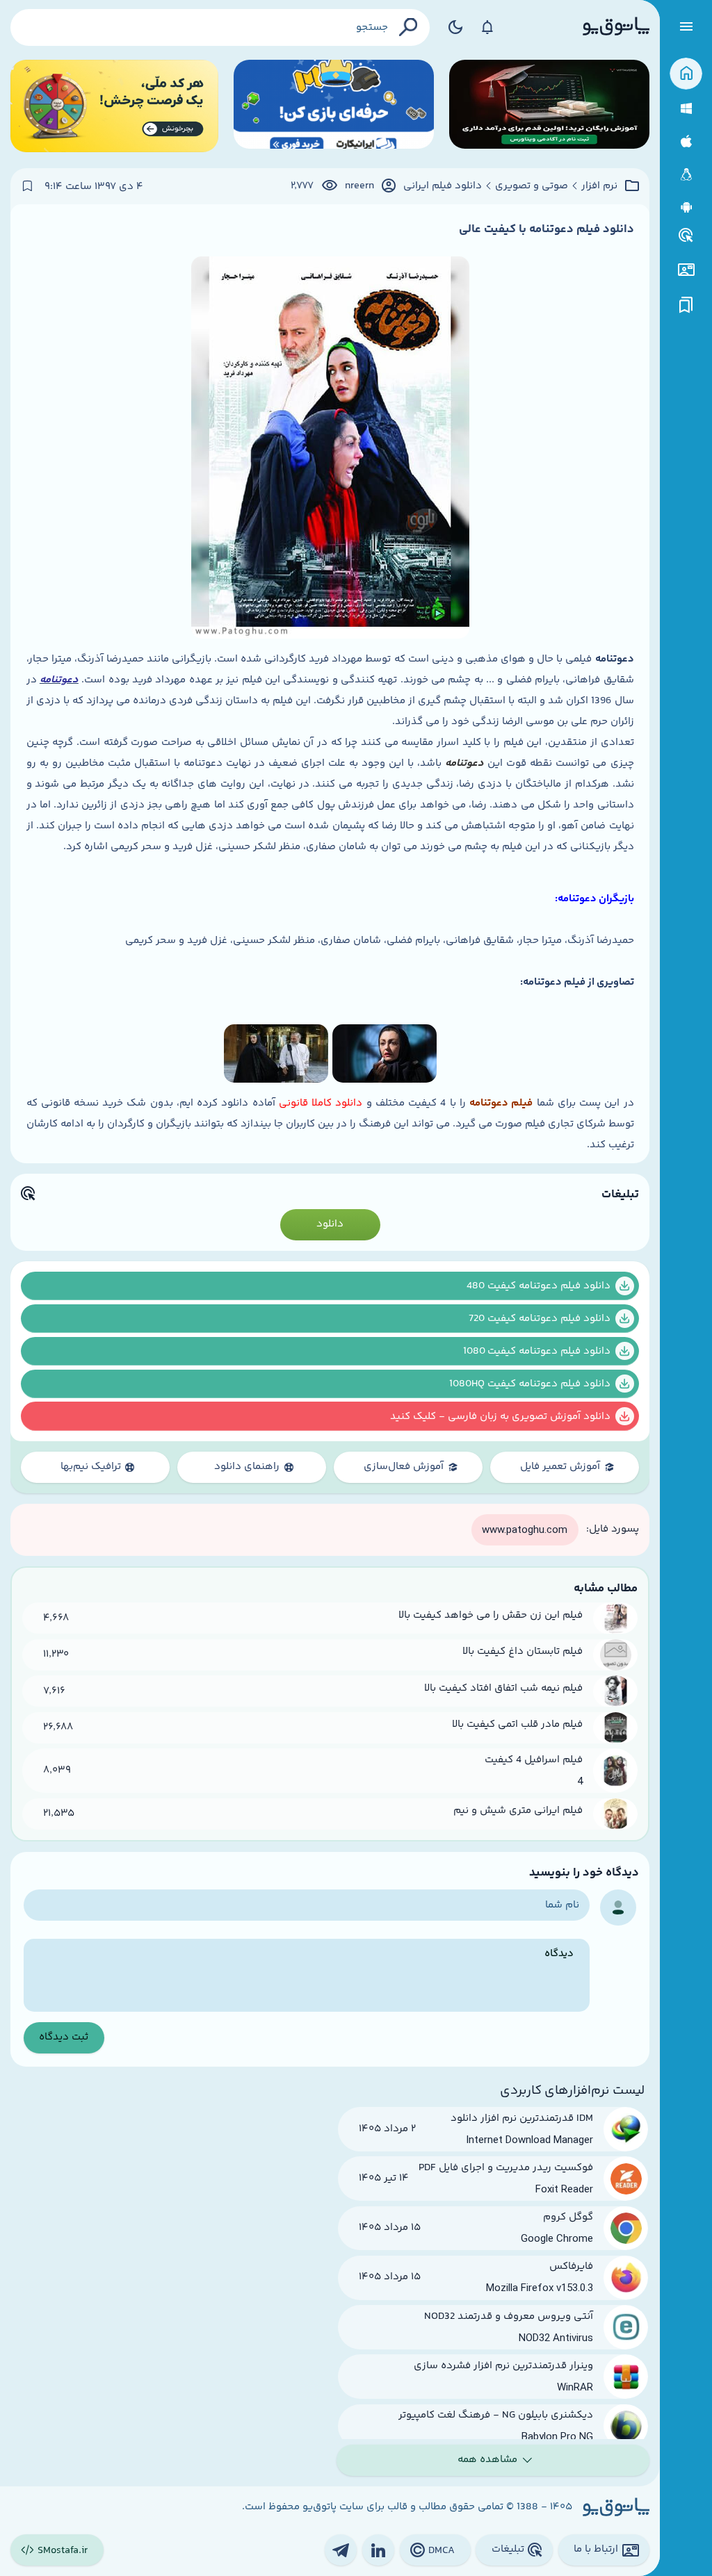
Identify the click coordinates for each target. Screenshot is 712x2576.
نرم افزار (599, 186)
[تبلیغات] (686, 236)
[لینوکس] (686, 175)
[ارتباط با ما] (686, 270)
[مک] (686, 141)
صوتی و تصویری (532, 186)
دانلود (330, 1224)
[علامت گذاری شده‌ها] (686, 305)
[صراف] (114, 106)
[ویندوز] (686, 109)
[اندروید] (686, 207)
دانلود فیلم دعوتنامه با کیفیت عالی (547, 229)
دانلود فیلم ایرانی (443, 186)
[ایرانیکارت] (334, 106)
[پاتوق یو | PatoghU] (616, 27)
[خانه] (686, 74)
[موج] (549, 106)
